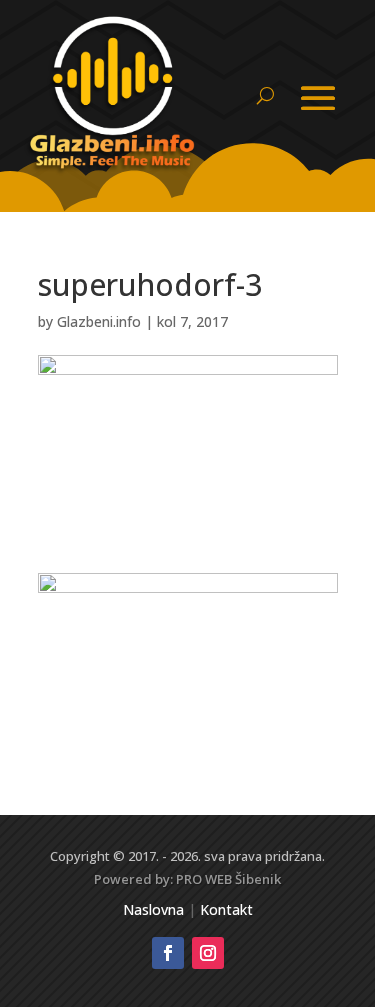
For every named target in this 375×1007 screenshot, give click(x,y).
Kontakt (226, 909)
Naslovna (153, 909)
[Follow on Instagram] (208, 953)
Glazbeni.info (99, 321)
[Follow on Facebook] (168, 953)
